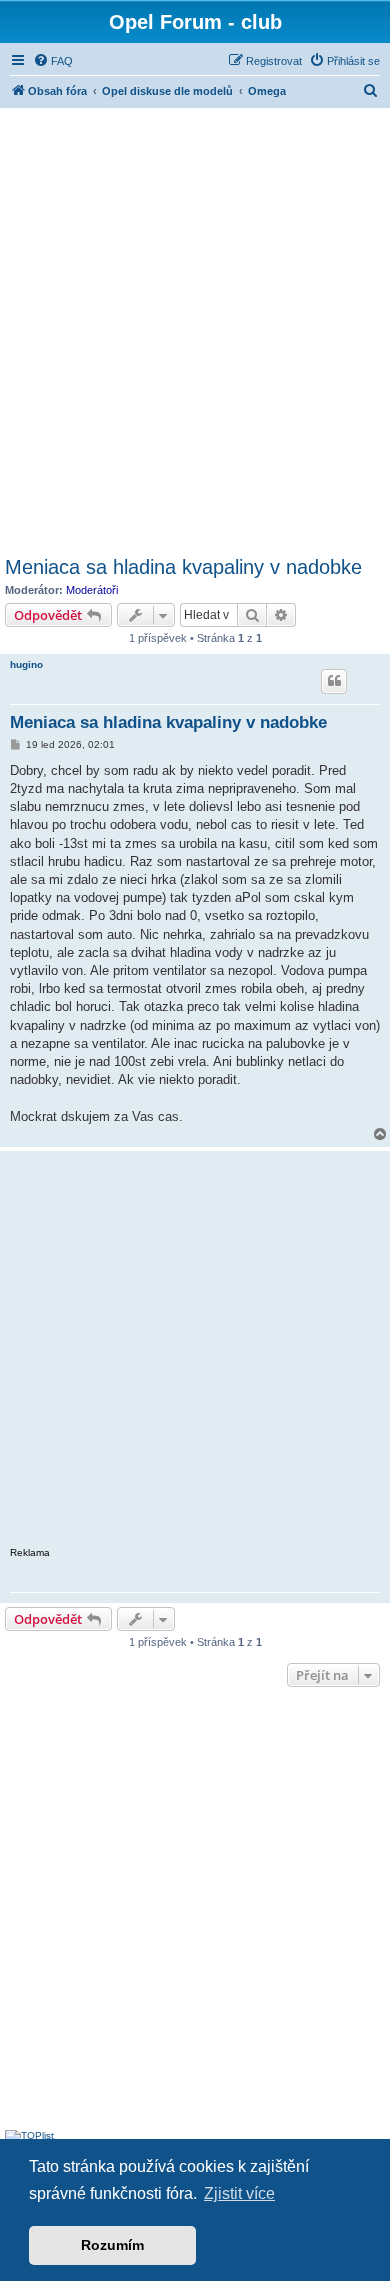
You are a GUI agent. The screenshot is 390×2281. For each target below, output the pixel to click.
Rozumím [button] (112, 2245)
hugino (26, 664)
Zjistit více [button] (239, 2193)
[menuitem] (53, 61)
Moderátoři (92, 590)
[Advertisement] (195, 329)
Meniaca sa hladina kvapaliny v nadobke (183, 567)
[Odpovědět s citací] (334, 681)
